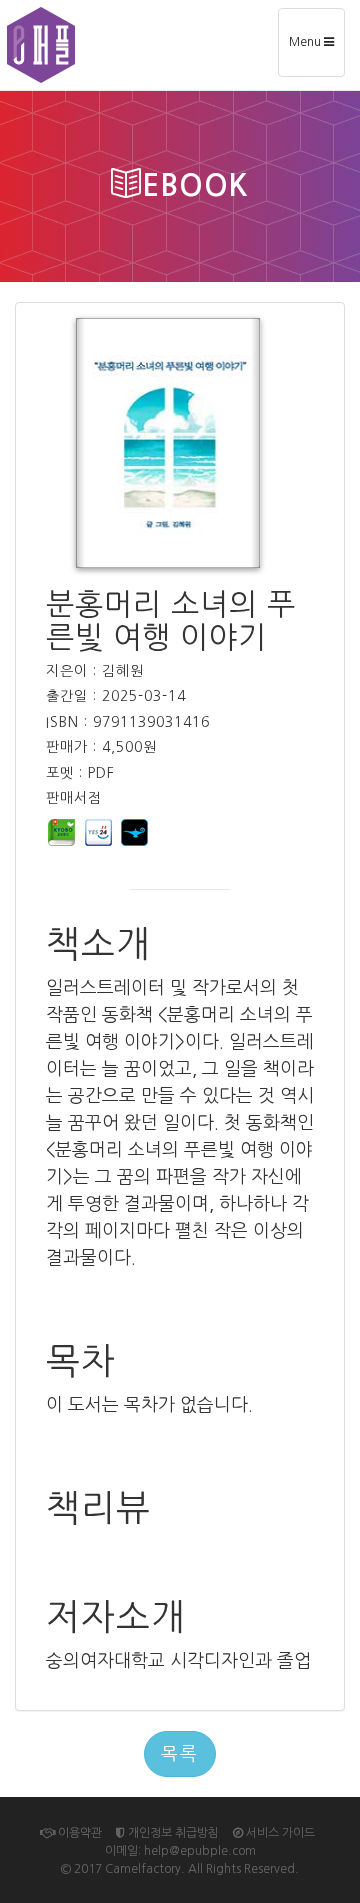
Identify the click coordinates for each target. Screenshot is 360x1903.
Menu (316, 49)
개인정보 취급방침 (172, 1833)
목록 (180, 1754)
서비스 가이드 (279, 1833)
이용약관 (78, 1833)
